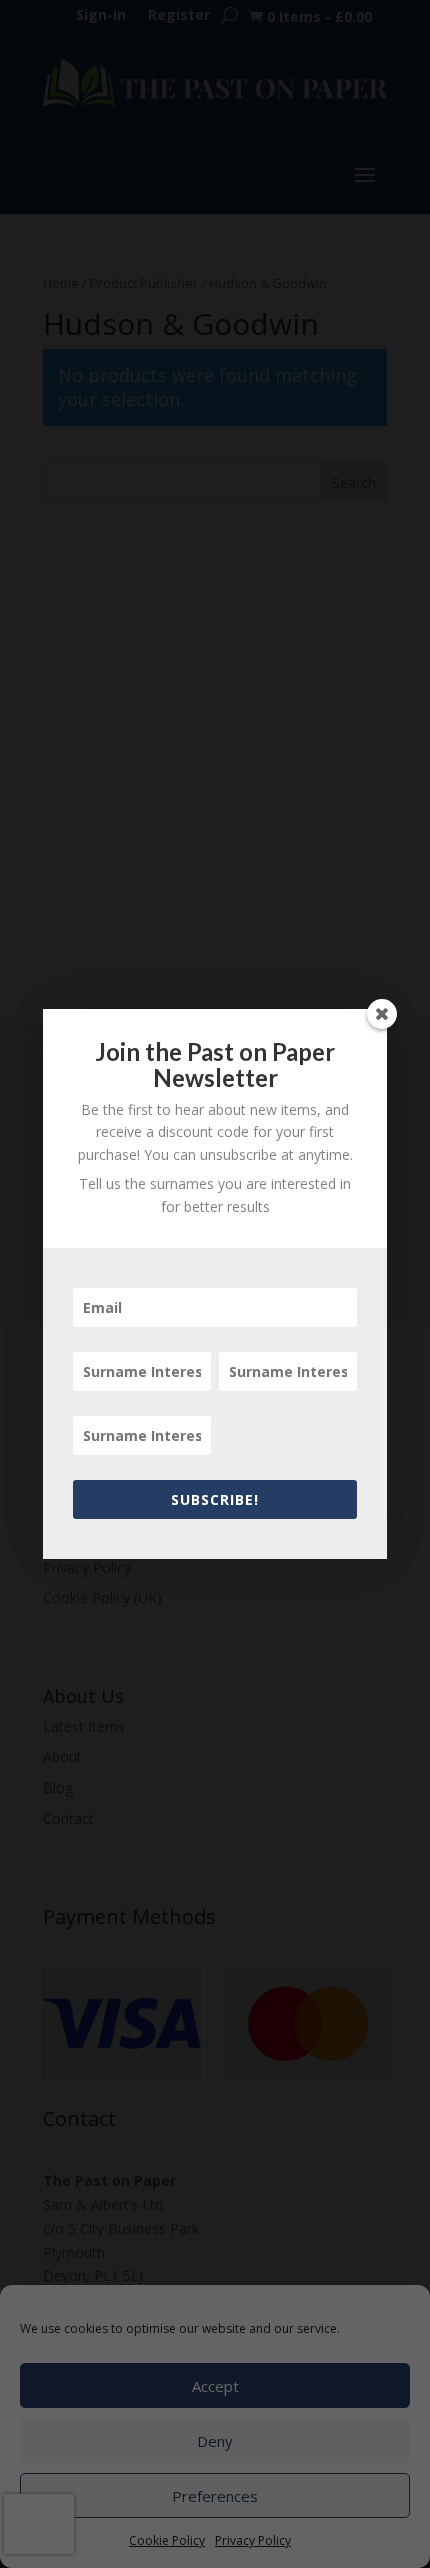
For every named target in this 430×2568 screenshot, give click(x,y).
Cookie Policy (167, 2540)
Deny (215, 2441)
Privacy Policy (253, 2540)
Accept (215, 2386)
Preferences (215, 2496)
